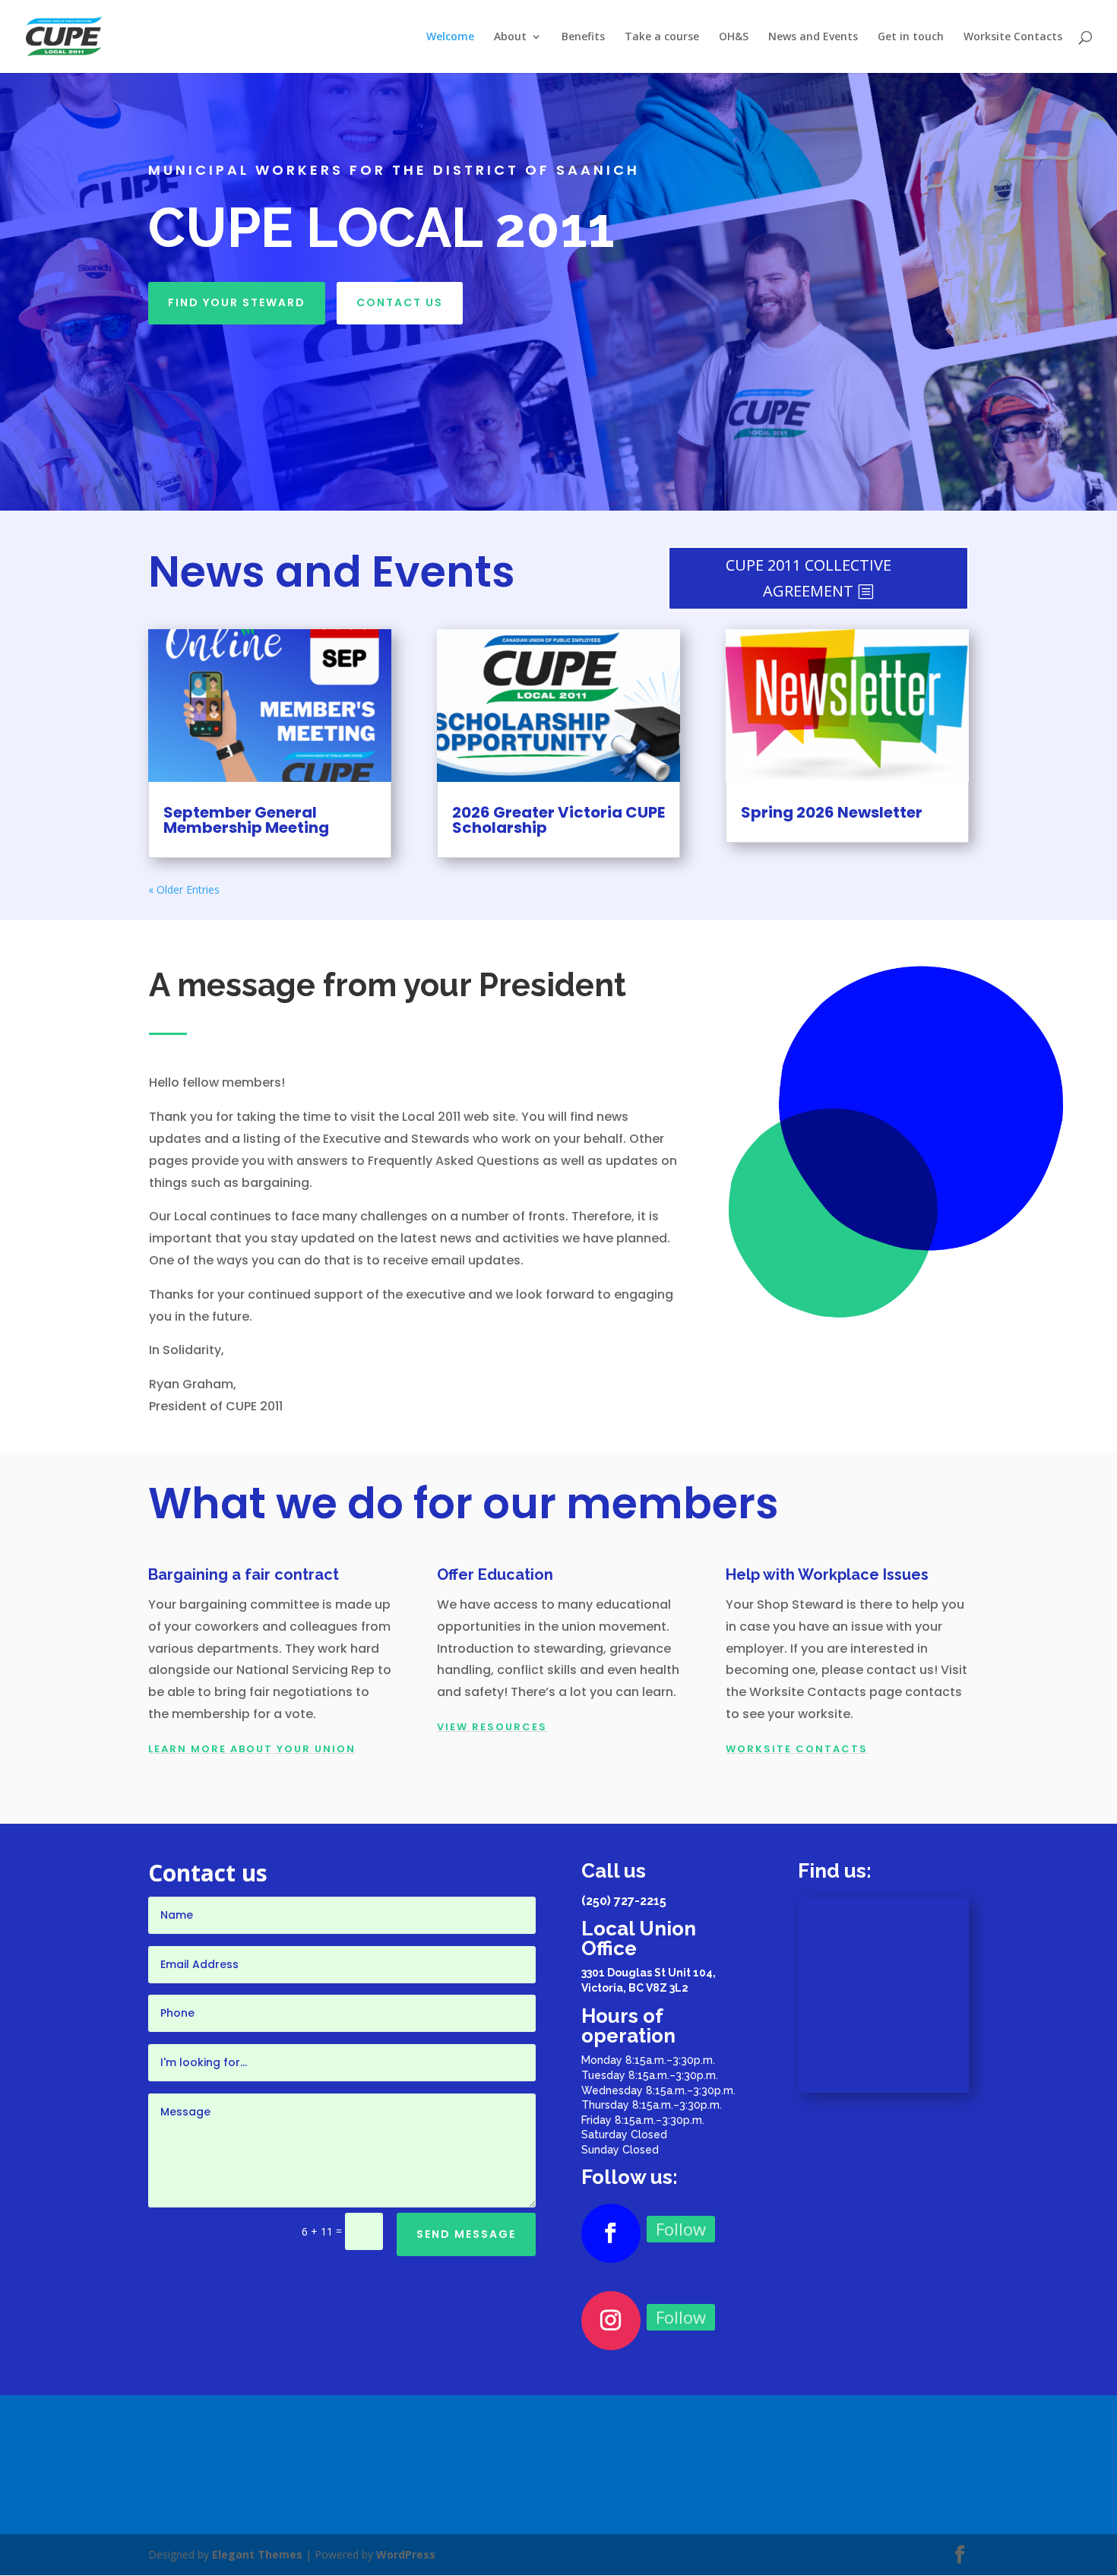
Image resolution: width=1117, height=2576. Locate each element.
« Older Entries (184, 889)
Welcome (450, 37)
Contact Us (400, 302)
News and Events (813, 37)
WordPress (406, 2554)
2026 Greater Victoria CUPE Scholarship (558, 820)
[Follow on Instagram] (611, 2321)
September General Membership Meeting (246, 820)
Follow (681, 2229)
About (510, 37)
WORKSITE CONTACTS (797, 1749)
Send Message (466, 2234)
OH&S (734, 37)
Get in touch (911, 37)
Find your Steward (237, 302)
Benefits (583, 37)
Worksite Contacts (1013, 37)
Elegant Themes (257, 2554)
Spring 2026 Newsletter (832, 812)
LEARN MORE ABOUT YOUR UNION (252, 1749)
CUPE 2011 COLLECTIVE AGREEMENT (808, 578)
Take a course (662, 37)
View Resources (492, 1727)
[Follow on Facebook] (611, 2233)
